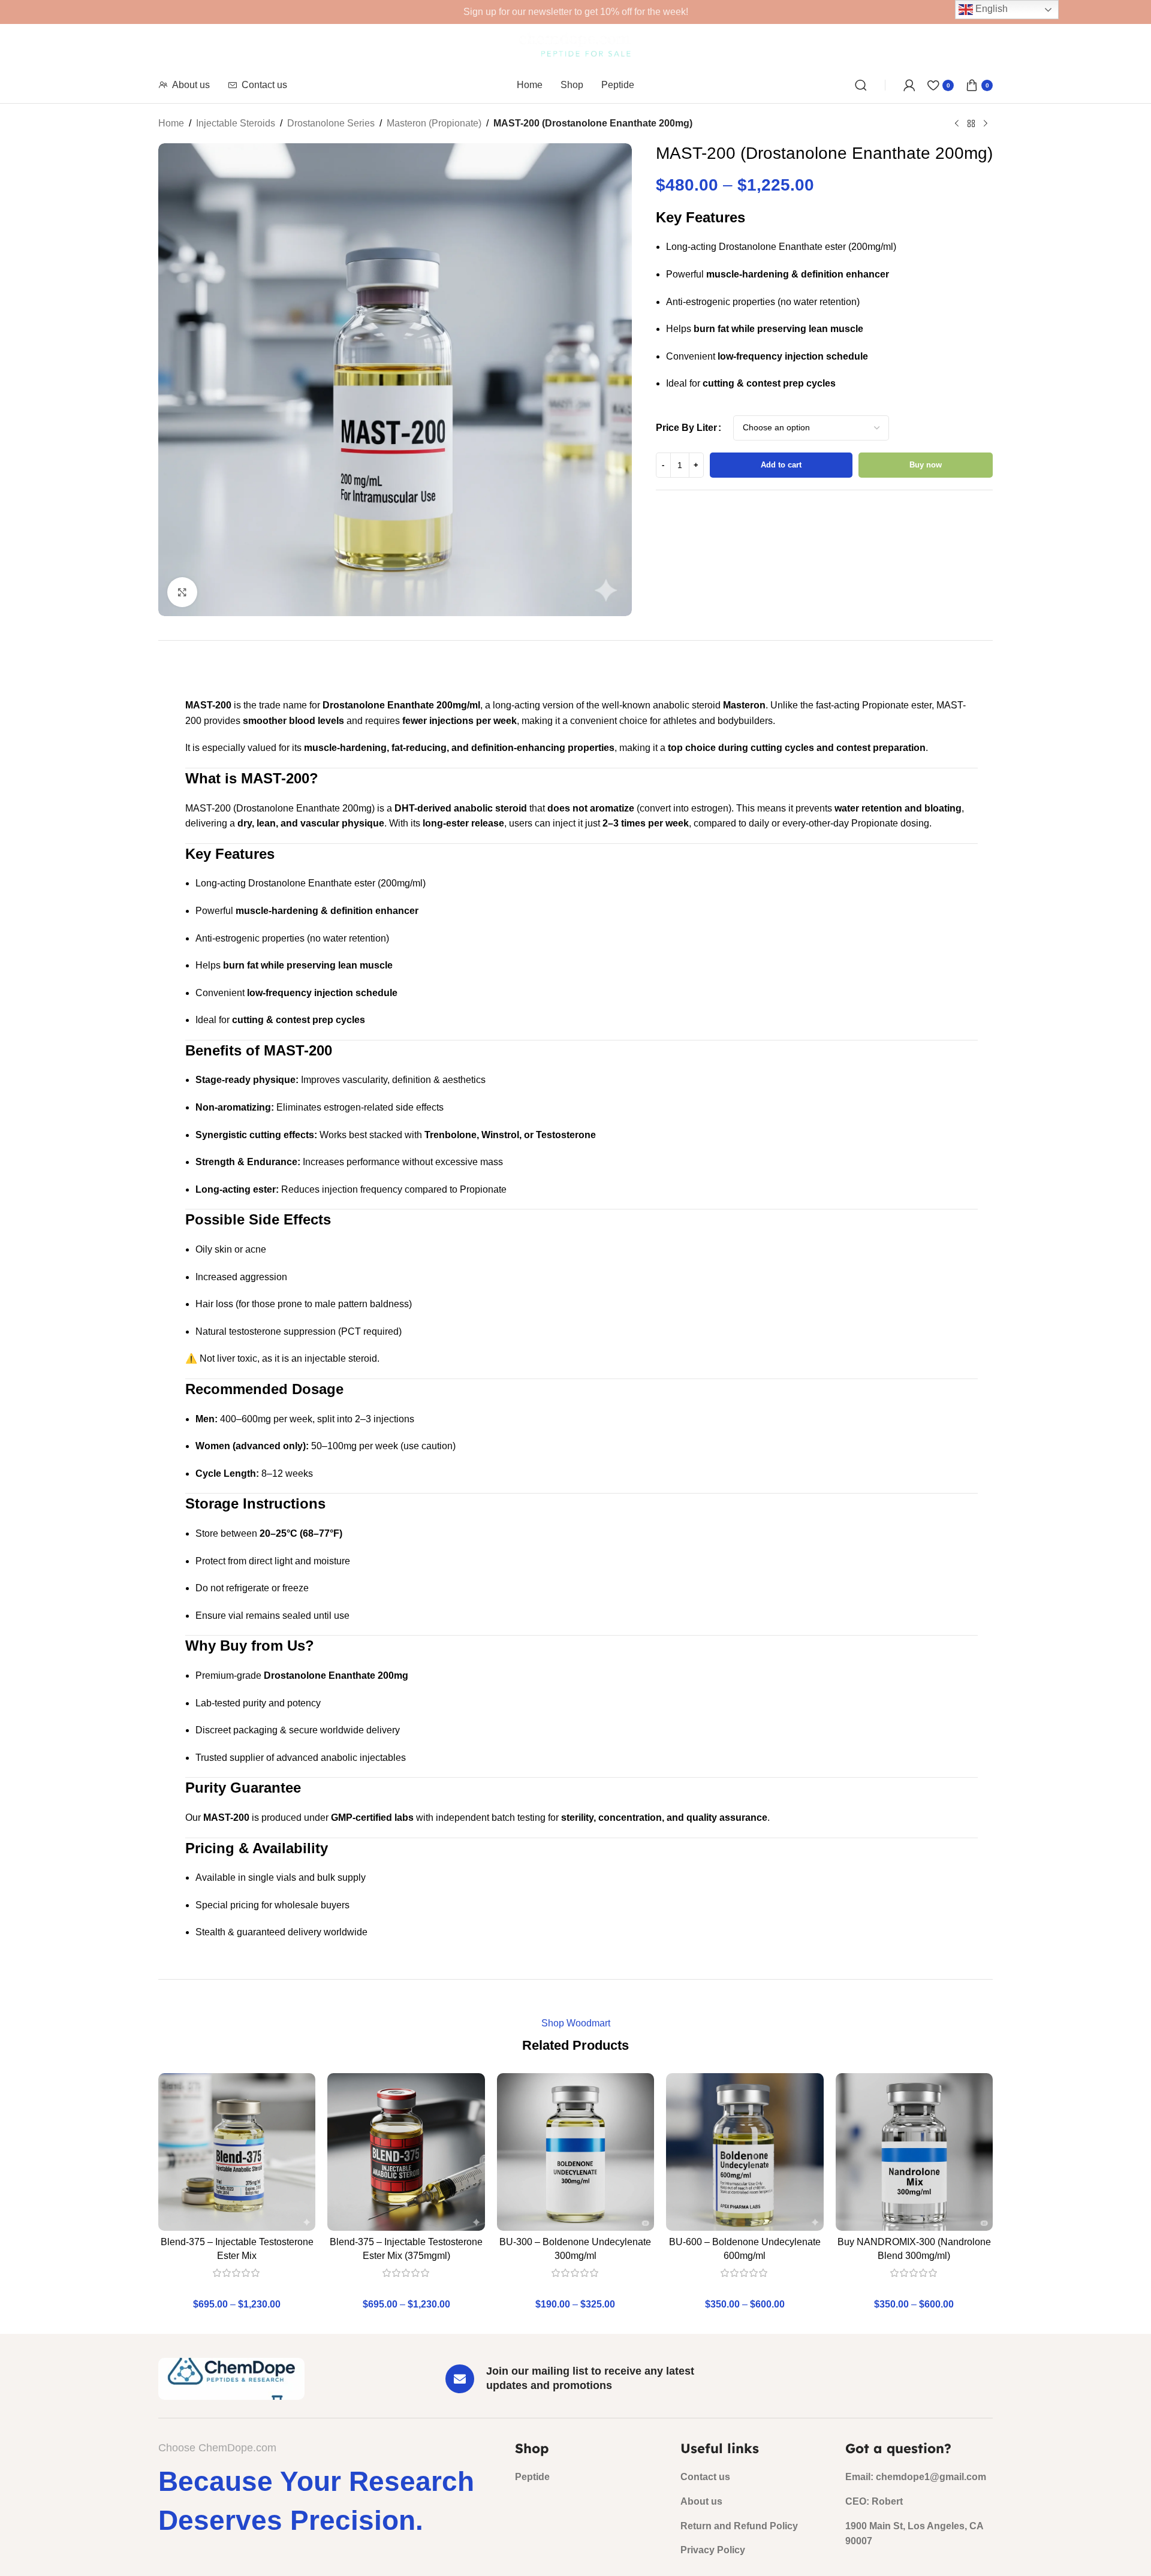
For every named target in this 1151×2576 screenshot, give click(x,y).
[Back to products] (971, 124)
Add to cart (781, 465)
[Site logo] (576, 45)
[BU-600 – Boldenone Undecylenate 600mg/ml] (745, 2152)
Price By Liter (686, 428)
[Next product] (986, 124)
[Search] (861, 85)
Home (171, 123)
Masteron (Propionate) (434, 123)
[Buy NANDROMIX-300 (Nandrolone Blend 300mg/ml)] (914, 2152)
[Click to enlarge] (182, 592)
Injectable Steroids (236, 123)
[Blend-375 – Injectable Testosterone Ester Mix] (237, 2152)
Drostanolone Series (331, 123)
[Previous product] (957, 124)
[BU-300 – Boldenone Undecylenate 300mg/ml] (575, 2152)
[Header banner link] (575, 12)
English (990, 9)
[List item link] (589, 2477)
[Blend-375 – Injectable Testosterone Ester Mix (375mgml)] (406, 2152)
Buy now (926, 465)
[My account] (909, 85)
